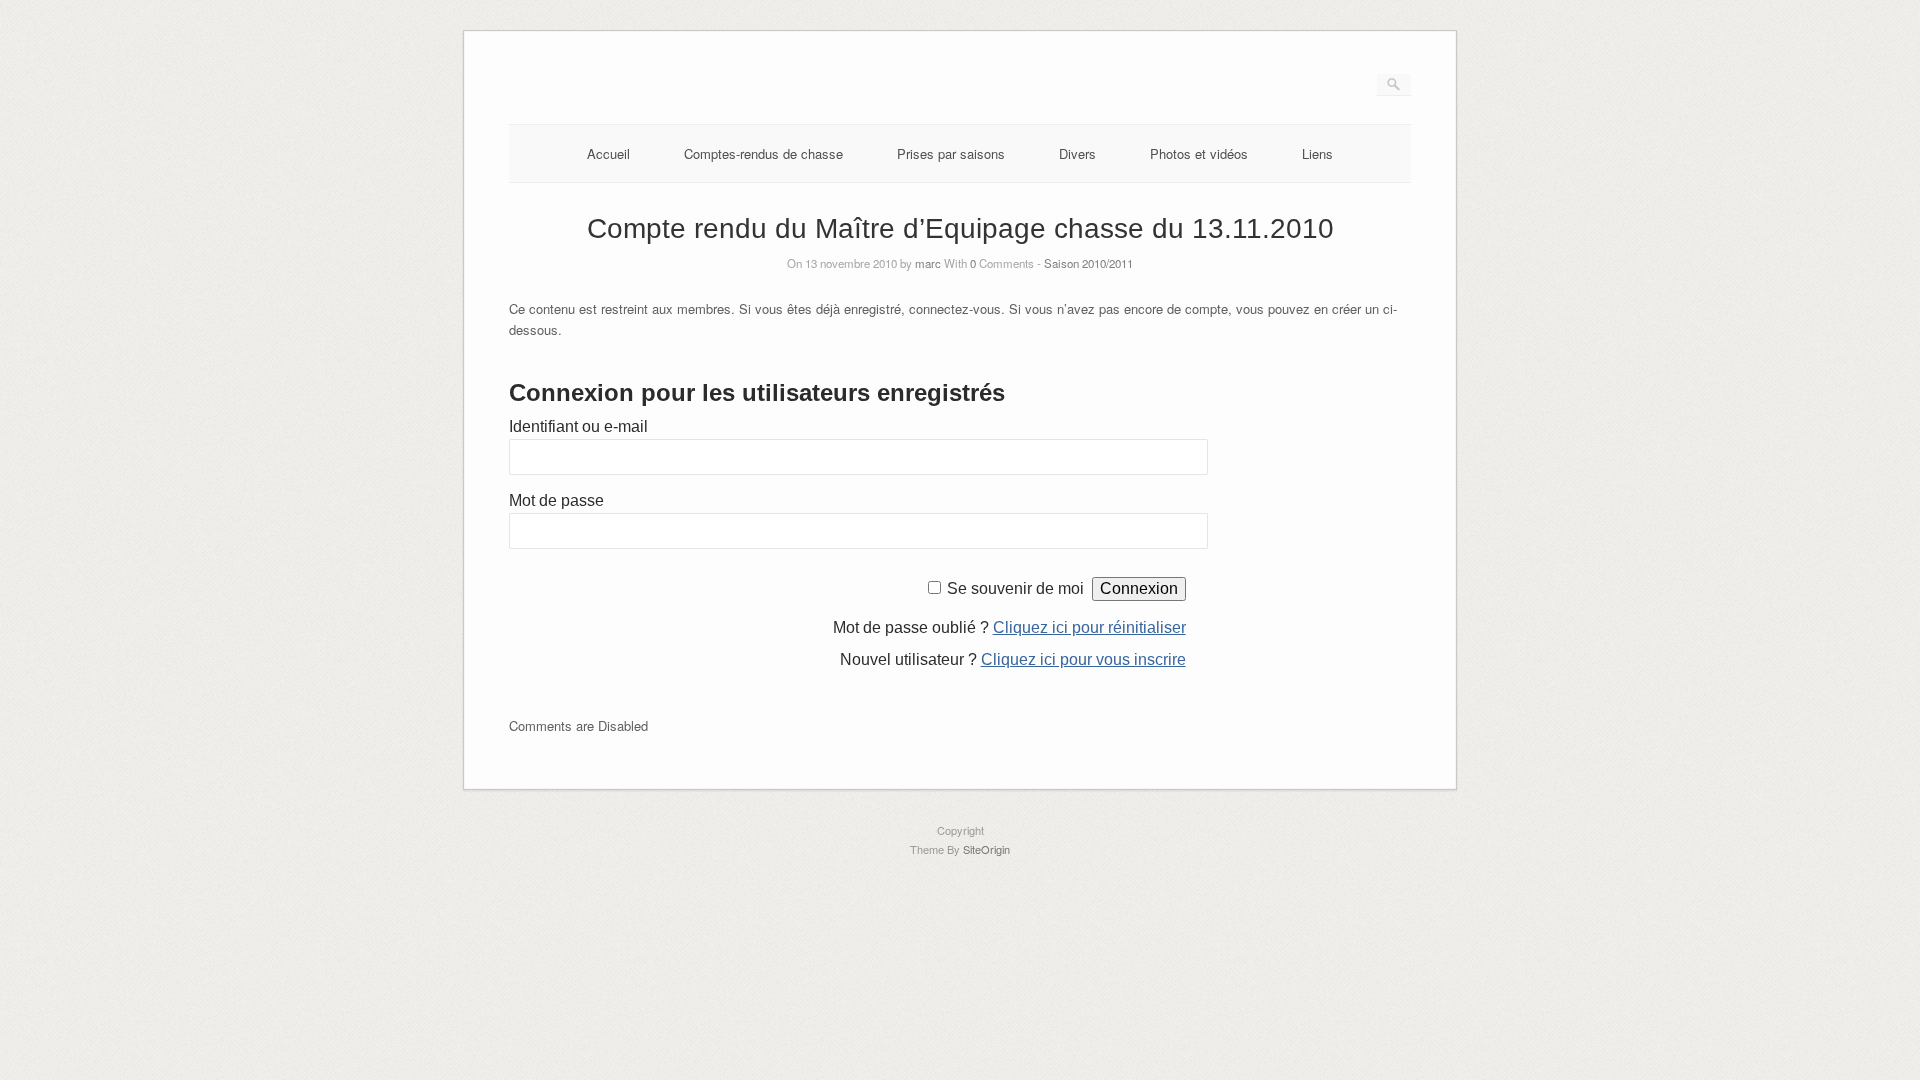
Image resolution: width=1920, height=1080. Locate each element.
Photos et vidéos (1199, 153)
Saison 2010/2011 (1088, 263)
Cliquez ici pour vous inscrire (1083, 659)
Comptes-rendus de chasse (763, 153)
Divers (1077, 153)
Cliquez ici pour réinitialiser (1089, 627)
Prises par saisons (951, 153)
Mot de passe (556, 500)
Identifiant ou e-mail (578, 426)
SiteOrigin (986, 849)
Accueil (608, 153)
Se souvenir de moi (1015, 588)
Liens (1317, 153)
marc (928, 263)
